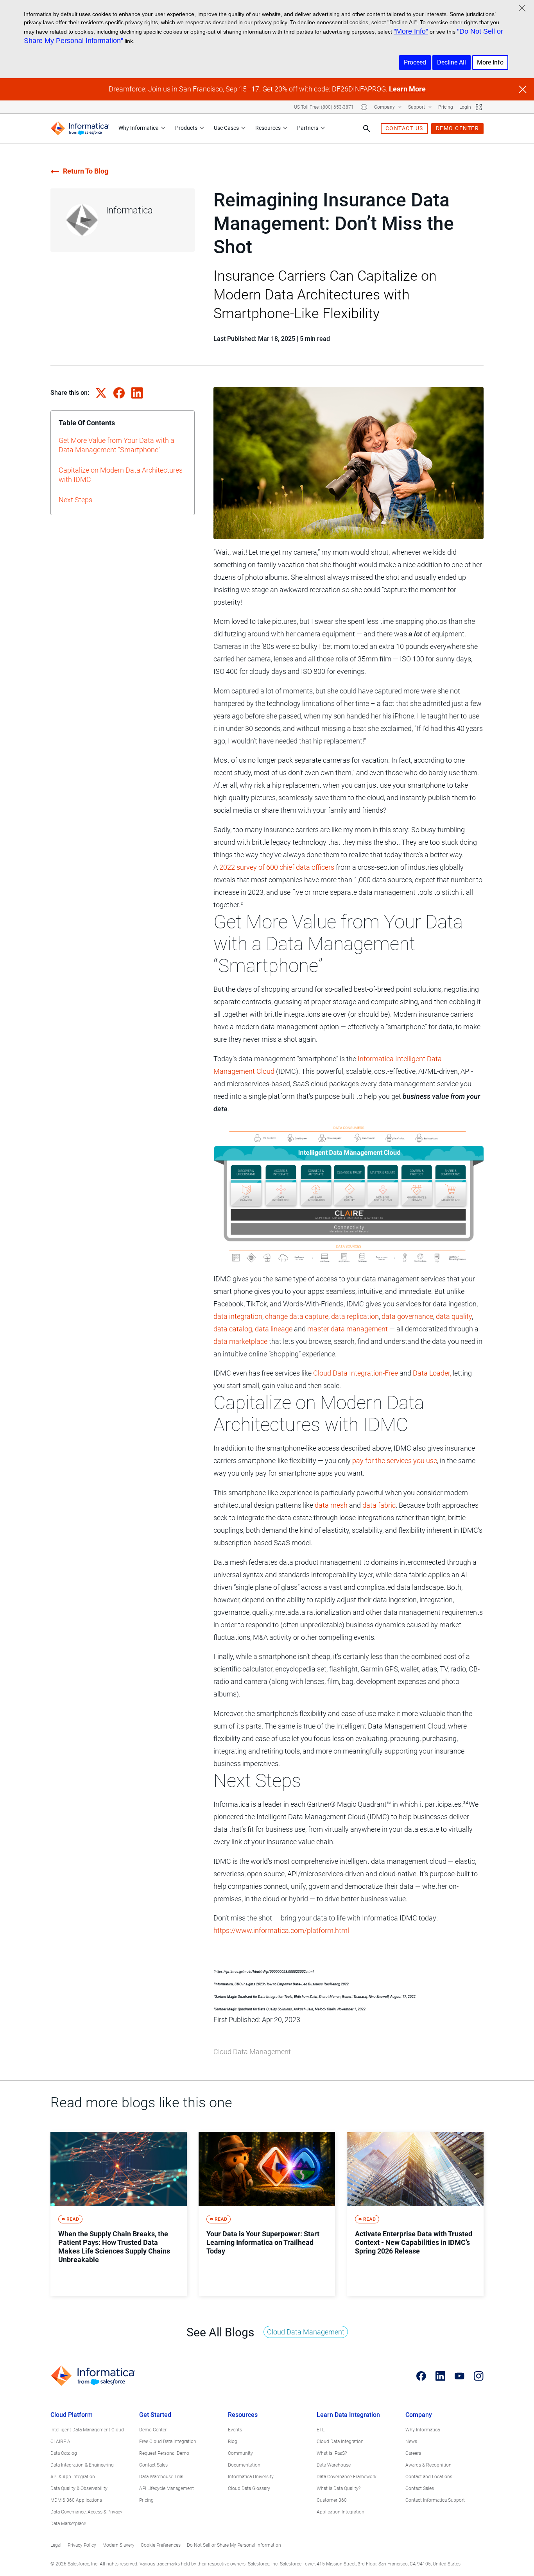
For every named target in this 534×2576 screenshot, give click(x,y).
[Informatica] (80, 128)
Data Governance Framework (347, 2477)
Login (465, 107)
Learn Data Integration (348, 2415)
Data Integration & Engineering (82, 2465)
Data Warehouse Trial (161, 2477)
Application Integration (340, 2512)
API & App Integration (73, 2477)
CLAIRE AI (61, 2442)
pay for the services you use (395, 1461)
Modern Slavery (118, 2545)
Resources (268, 128)
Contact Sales (153, 2465)
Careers (413, 2453)
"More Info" (411, 31)
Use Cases (226, 128)
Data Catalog (64, 2453)
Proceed (415, 62)
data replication (355, 1316)
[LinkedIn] (440, 2376)
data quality (454, 1316)
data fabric (379, 1505)
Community (240, 2453)
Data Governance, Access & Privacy (86, 2512)
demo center (458, 128)
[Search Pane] (367, 129)
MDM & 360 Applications (76, 2500)
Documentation (244, 2465)
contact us (404, 128)
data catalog (233, 1329)
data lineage (274, 1329)
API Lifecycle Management (167, 2488)
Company (385, 107)
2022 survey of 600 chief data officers (277, 867)
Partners (308, 128)
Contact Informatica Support (435, 2500)
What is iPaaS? (332, 2453)
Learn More (407, 89)
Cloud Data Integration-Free (356, 1373)
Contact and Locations (429, 2477)
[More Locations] (364, 107)
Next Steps (75, 500)
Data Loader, (432, 1373)
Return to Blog (86, 171)
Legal (56, 2545)
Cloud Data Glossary (249, 2488)
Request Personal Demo (164, 2453)
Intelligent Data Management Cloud (87, 2430)
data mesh (331, 1505)
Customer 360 (332, 2500)
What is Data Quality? (339, 2488)
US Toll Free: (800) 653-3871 (324, 107)
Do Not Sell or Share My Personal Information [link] (234, 2545)
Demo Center (153, 2430)
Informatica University (251, 2477)
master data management (348, 1329)
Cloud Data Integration (340, 2442)
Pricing (446, 107)
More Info (490, 62)
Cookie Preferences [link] (161, 2545)
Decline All (452, 62)
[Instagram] (479, 2376)
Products (186, 128)
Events (235, 2430)
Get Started (155, 2415)
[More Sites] (479, 107)
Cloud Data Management (252, 2052)
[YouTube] (460, 2376)
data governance (407, 1316)
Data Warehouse (334, 2465)
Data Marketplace (68, 2524)
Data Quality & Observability (79, 2488)
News (411, 2442)
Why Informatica (139, 128)
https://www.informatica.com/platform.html (281, 1930)
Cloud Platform (72, 2415)
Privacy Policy (82, 2545)
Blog (233, 2442)
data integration (238, 1316)
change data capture (297, 1316)
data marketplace (240, 1341)
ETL (321, 2430)
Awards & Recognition (428, 2465)
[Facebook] (421, 2376)
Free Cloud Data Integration (168, 2442)
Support (417, 107)
